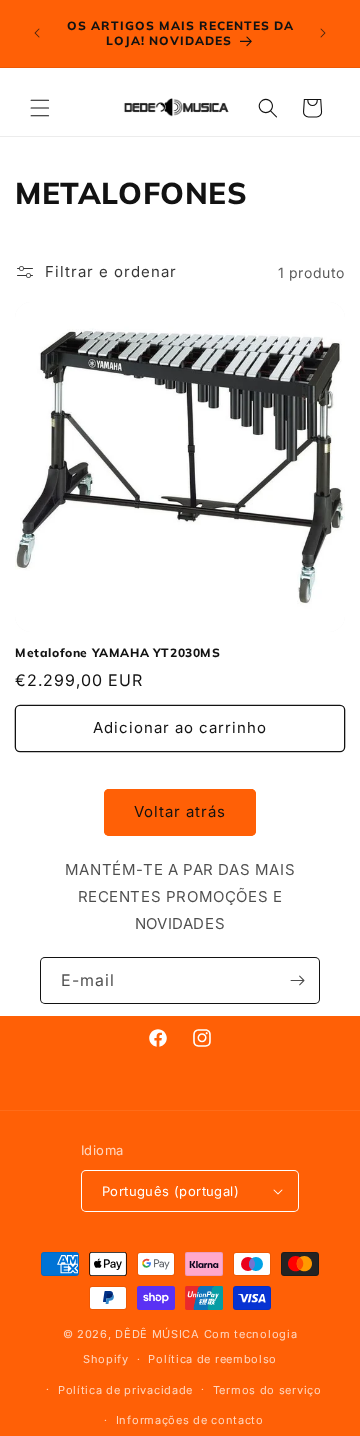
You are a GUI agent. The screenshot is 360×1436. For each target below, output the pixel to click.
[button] (40, 108)
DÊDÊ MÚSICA (157, 1334)
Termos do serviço (267, 1390)
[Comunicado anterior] (37, 33)
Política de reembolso (212, 1359)
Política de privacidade (125, 1390)
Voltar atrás (180, 811)
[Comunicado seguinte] (323, 33)
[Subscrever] (297, 980)
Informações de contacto (190, 1420)
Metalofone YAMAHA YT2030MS (118, 652)
